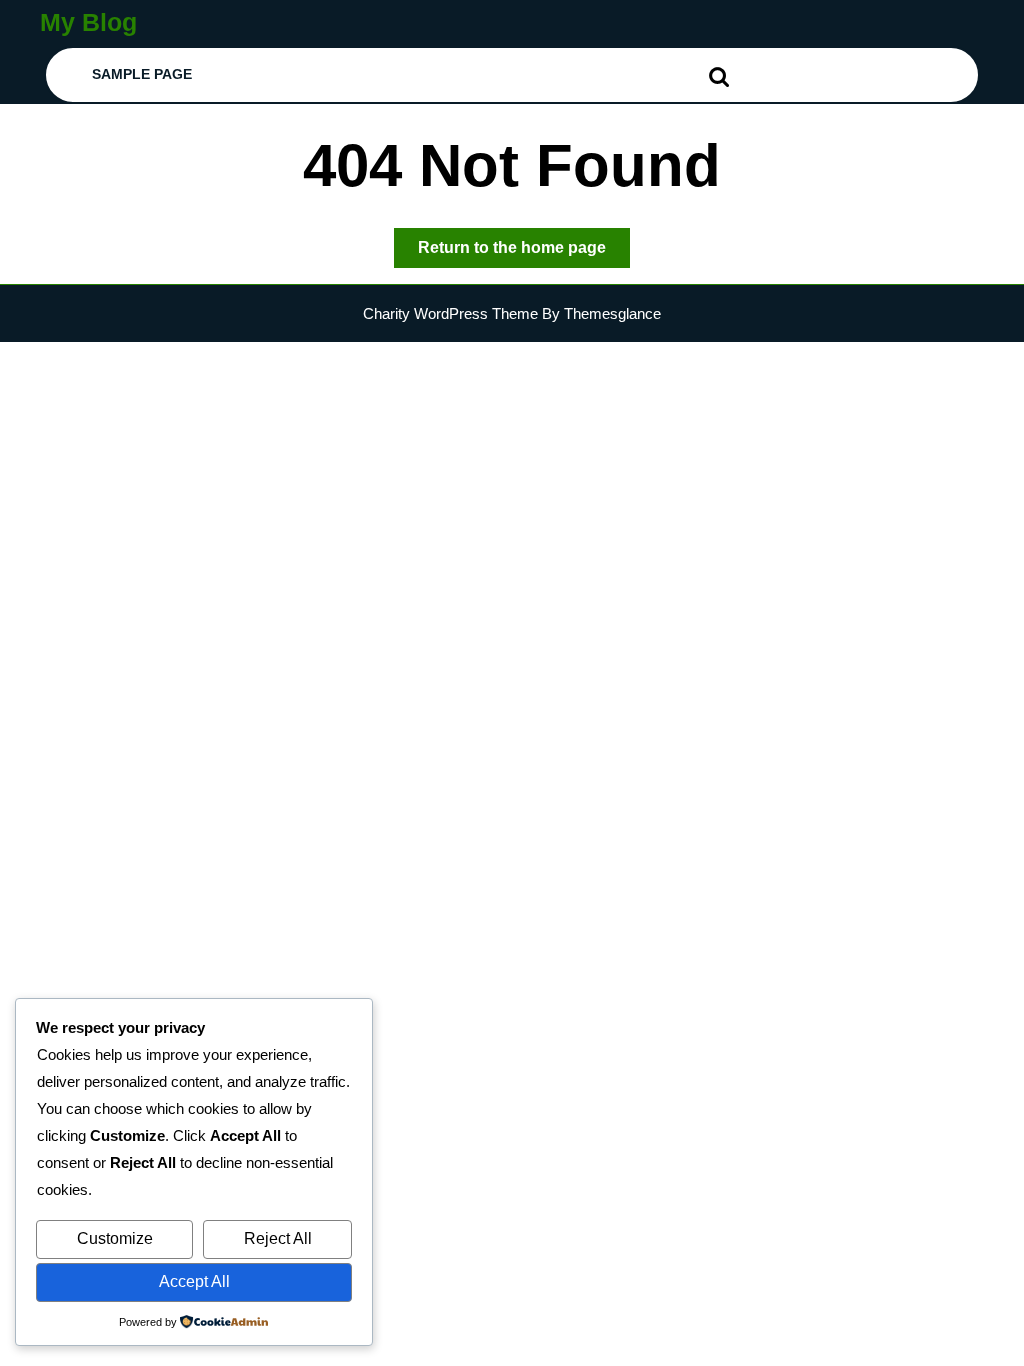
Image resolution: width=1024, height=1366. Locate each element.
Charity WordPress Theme (450, 313)
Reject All (278, 1238)
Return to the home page (524, 253)
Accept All (194, 1281)
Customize (115, 1238)
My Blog (88, 22)
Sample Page (142, 74)
